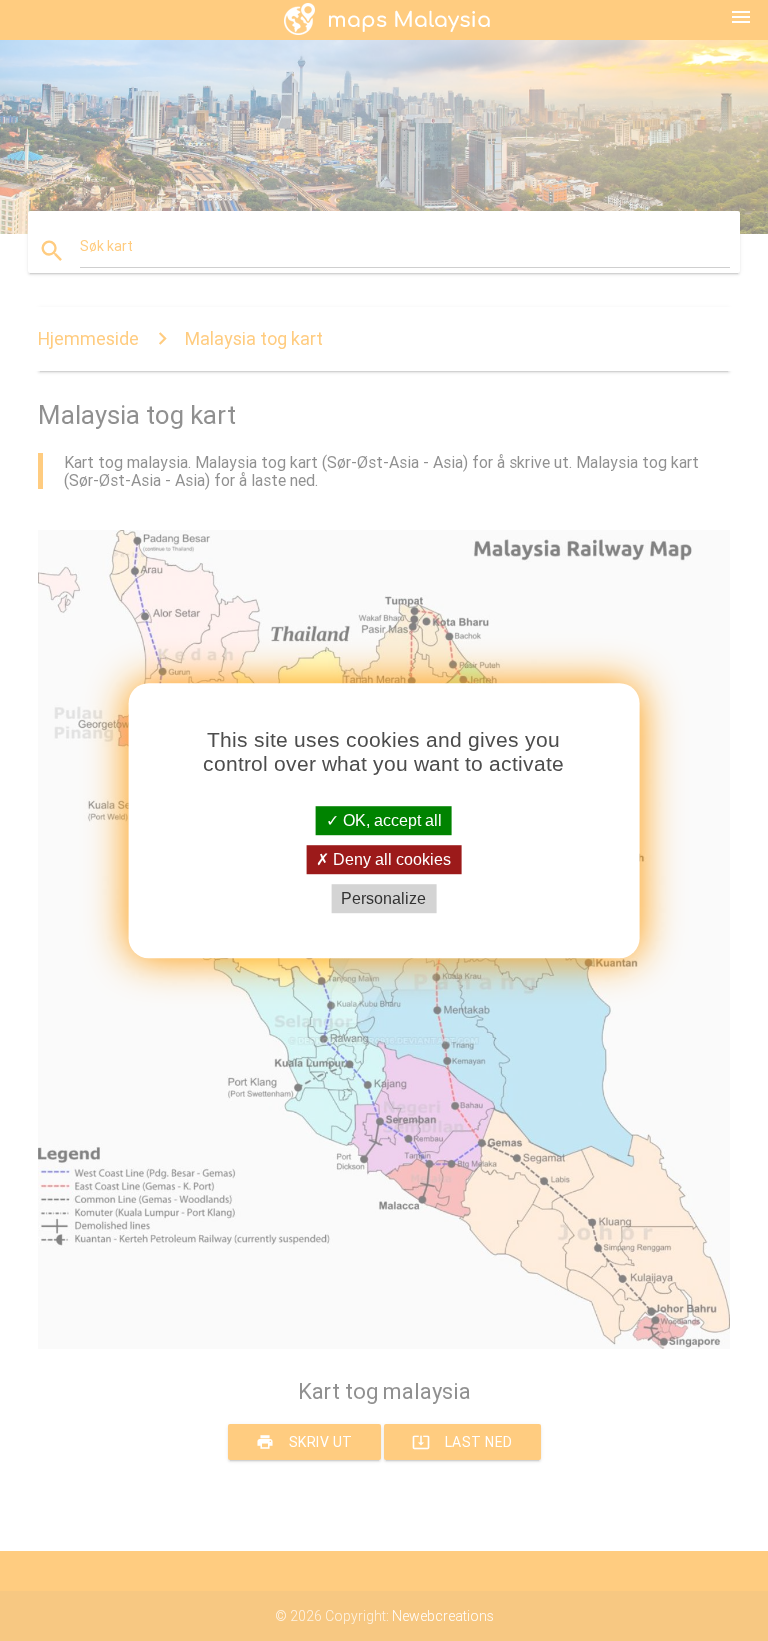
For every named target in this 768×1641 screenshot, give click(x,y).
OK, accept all (390, 820)
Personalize (383, 898)
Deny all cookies (390, 859)
